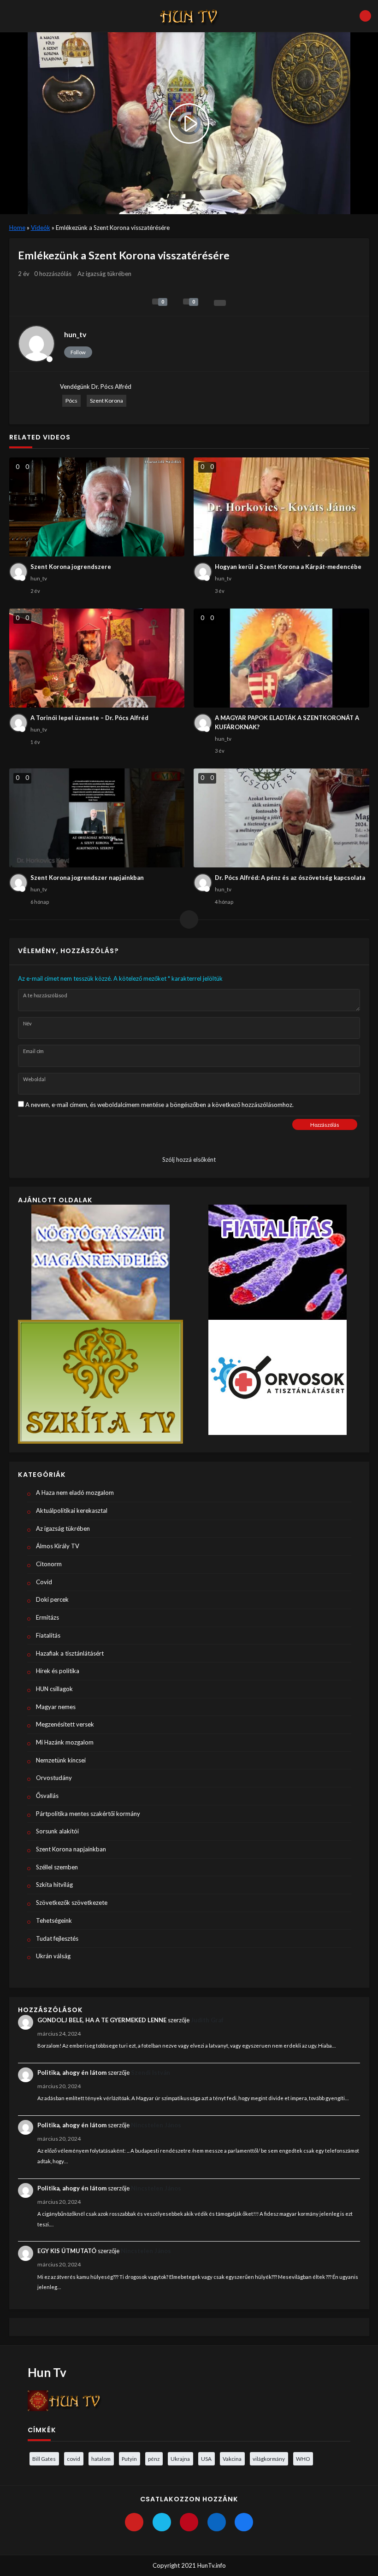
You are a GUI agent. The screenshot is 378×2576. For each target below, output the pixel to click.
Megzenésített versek (65, 1724)
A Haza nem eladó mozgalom (75, 1493)
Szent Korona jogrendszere (71, 567)
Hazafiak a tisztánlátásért (70, 1653)
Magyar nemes (56, 1707)
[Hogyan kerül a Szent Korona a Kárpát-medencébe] (281, 507)
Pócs (71, 401)
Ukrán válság (53, 1956)
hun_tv (75, 334)
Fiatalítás (48, 1635)
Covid (44, 1582)
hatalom (101, 2459)
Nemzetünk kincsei (61, 1760)
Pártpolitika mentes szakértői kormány (88, 1814)
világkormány (269, 2459)
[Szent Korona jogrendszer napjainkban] (97, 818)
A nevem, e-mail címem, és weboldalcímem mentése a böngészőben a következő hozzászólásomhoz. (159, 1105)
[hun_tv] (36, 344)
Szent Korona (106, 401)
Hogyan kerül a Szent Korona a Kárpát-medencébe (288, 567)
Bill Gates (44, 2459)
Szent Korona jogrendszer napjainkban (87, 878)
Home (17, 228)
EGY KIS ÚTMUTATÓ (67, 2251)
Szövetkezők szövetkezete (72, 1903)
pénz (154, 2459)
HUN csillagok (54, 1689)
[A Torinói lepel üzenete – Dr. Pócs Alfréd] (97, 658)
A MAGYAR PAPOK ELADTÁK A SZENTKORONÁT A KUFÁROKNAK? (287, 722)
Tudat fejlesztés (57, 1938)
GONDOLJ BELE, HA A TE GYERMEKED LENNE (102, 2020)
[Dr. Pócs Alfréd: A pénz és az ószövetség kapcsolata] (281, 818)
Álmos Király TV (58, 1546)
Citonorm (49, 1564)
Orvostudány (54, 1778)
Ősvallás (47, 1796)
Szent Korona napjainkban (71, 1849)
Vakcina (232, 2459)
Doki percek (52, 1599)
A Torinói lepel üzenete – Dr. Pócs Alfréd (89, 718)
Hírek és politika (58, 1671)
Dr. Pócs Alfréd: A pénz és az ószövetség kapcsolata (290, 878)
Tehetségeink (54, 1920)
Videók (41, 228)
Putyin (129, 2459)
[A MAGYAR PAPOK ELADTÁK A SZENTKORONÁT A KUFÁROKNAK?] (281, 658)
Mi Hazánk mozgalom (65, 1742)
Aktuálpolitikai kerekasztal (72, 1510)
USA (206, 2459)
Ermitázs (47, 1617)
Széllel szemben (57, 1867)
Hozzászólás (325, 1125)
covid (74, 2459)
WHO (303, 2459)
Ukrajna (180, 2459)
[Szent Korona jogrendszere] (97, 507)
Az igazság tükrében (104, 274)
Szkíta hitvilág (54, 1885)
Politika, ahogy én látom (72, 2073)
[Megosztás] (220, 303)
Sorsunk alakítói (57, 1831)
